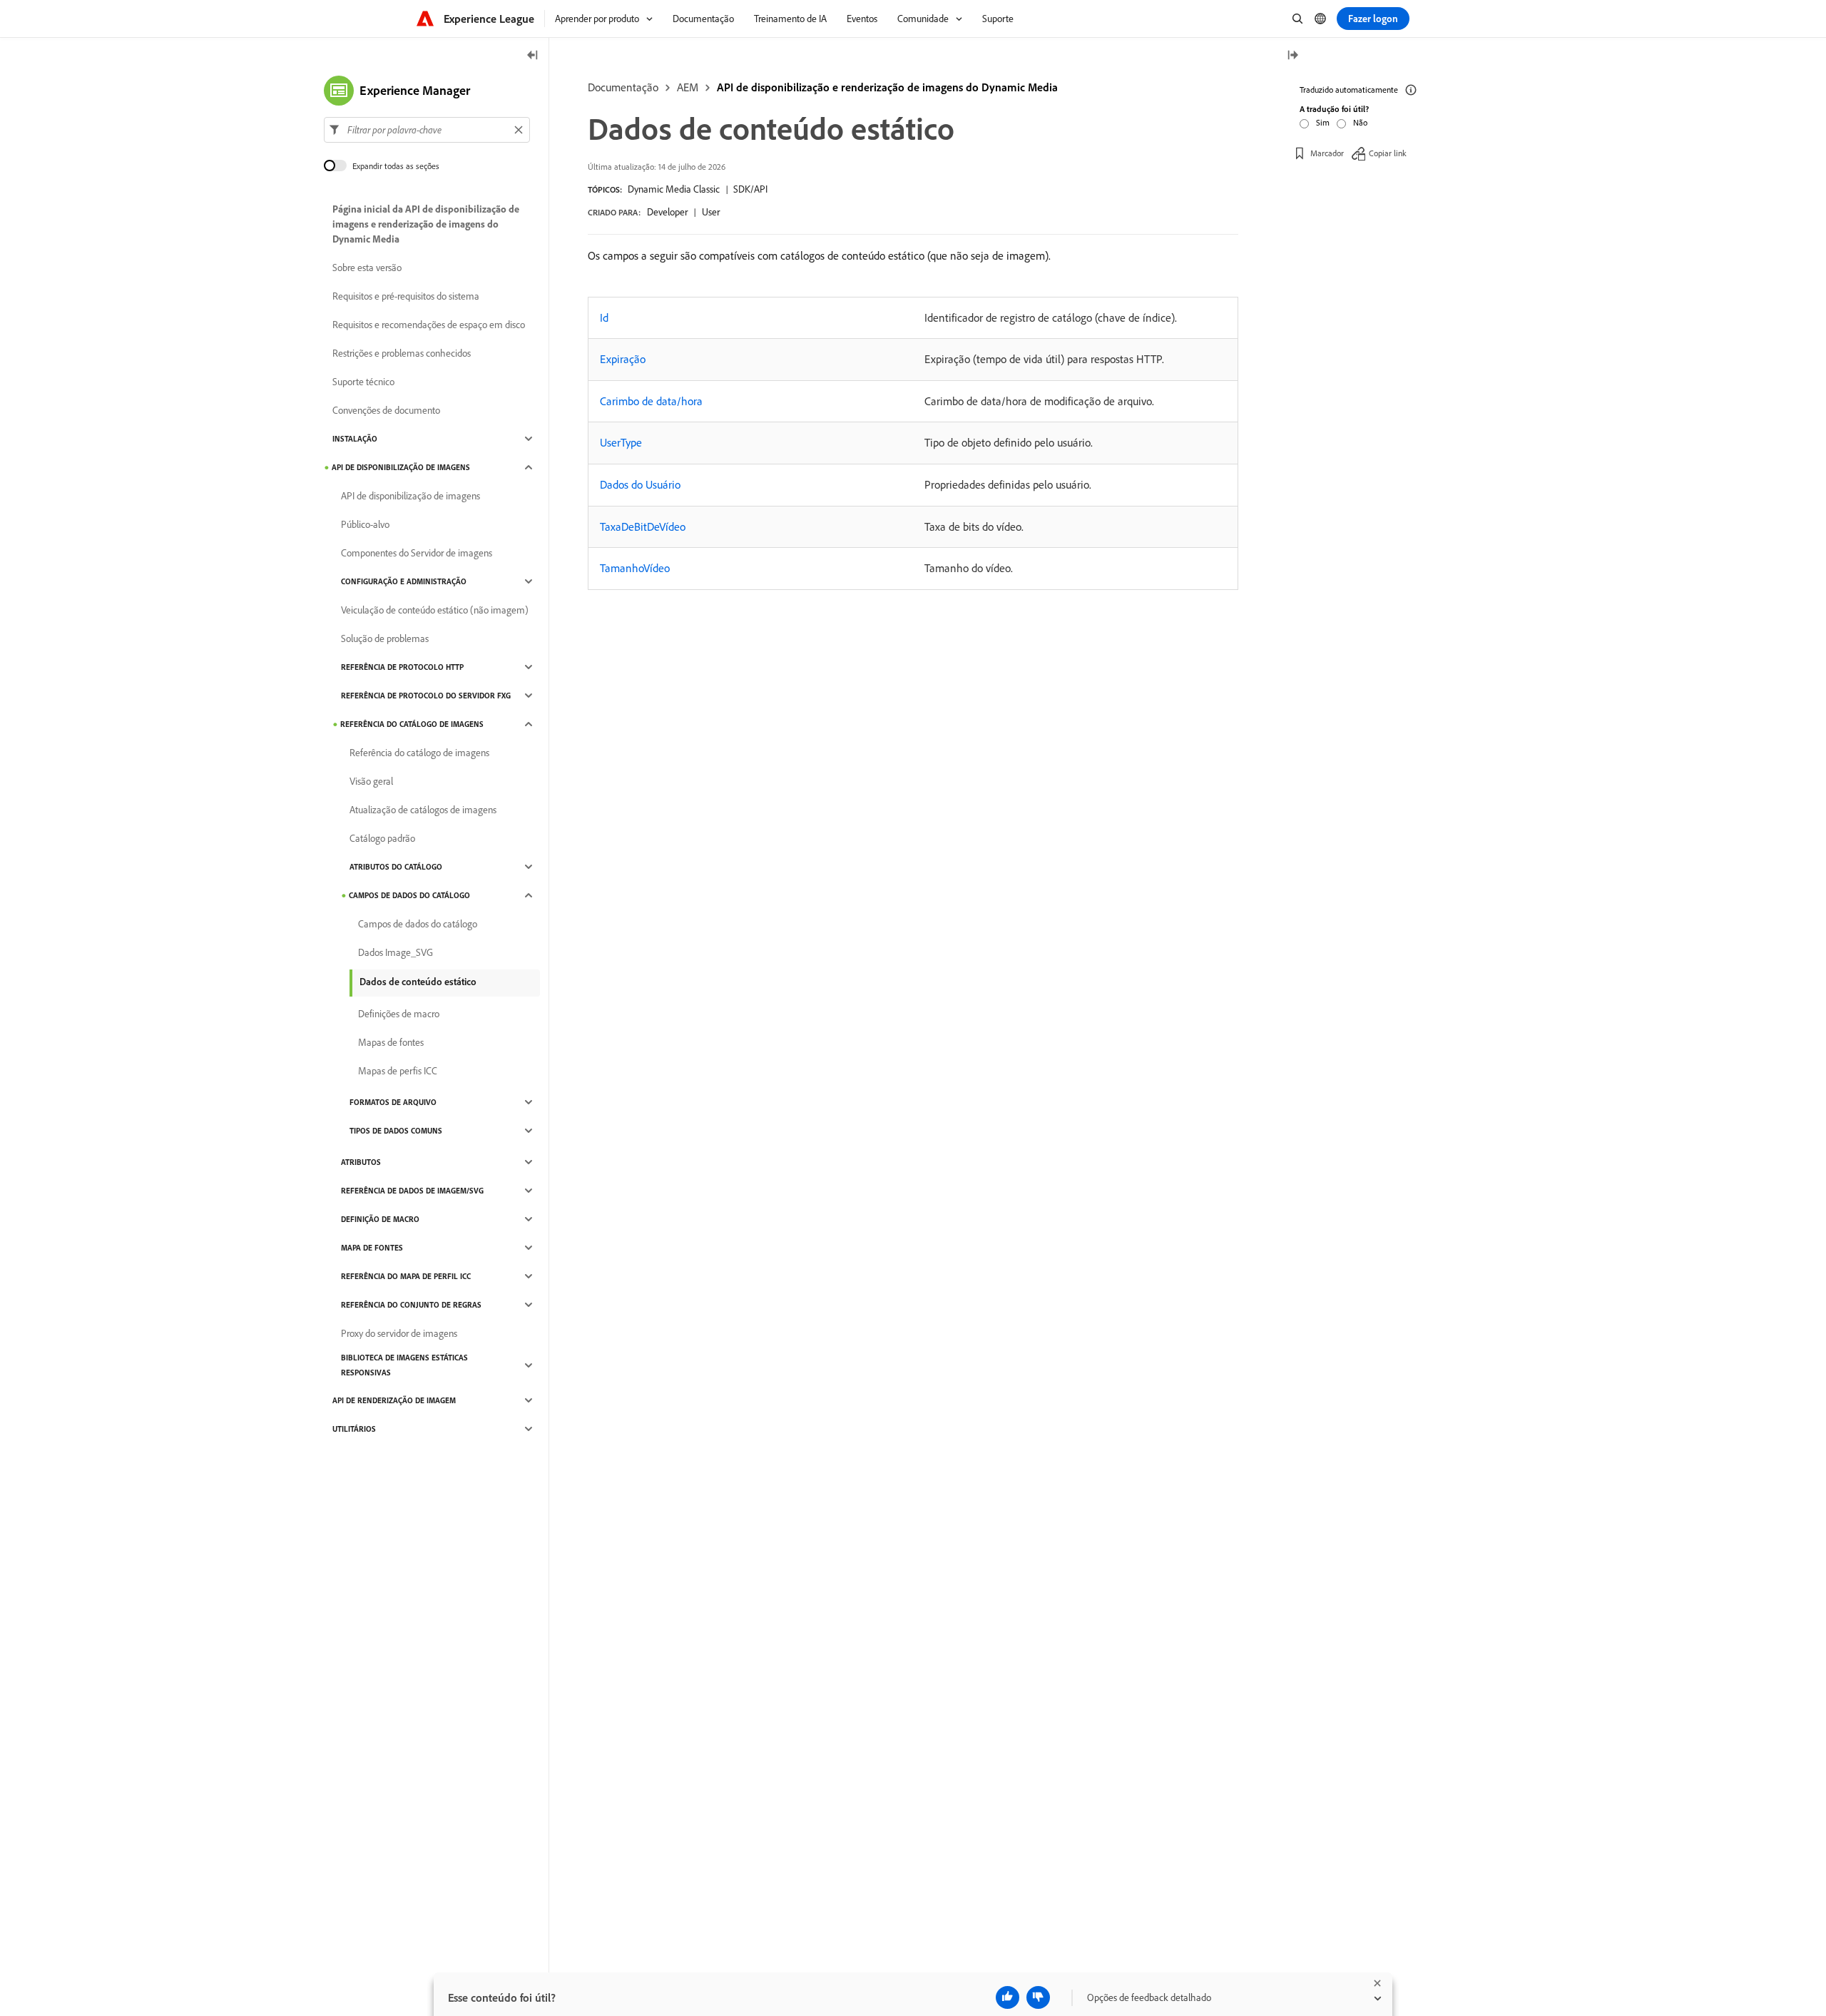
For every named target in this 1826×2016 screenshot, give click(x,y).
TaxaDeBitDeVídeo (643, 526)
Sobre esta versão (367, 268)
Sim (1323, 122)
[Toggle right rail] (1292, 56)
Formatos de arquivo (393, 1102)
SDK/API (750, 189)
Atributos (361, 1162)
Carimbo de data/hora (651, 401)
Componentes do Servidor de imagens (417, 553)
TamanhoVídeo (635, 568)
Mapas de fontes (391, 1042)
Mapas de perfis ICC (398, 1071)
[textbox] (427, 130)
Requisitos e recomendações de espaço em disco (429, 325)
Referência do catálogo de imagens (412, 724)
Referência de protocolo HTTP (402, 667)
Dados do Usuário (640, 484)
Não (1360, 122)
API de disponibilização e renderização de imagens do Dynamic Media (887, 87)
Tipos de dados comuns (396, 1131)
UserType (621, 442)
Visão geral (371, 781)
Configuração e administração (404, 581)
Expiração (623, 359)
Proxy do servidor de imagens (399, 1333)
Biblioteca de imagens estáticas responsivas (404, 1365)
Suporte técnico (363, 382)
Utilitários (354, 1429)
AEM (688, 87)
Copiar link (1388, 153)
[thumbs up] (1008, 1997)
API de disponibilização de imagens (401, 467)
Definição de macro (380, 1219)
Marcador (1327, 153)
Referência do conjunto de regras (411, 1305)
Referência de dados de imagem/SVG (412, 1191)
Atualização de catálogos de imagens (423, 810)
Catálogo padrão (382, 838)
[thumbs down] (1038, 1997)
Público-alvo (365, 524)
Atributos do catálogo (396, 867)
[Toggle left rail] (533, 56)
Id (604, 317)
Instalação (355, 439)
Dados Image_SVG (396, 952)
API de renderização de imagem (394, 1400)
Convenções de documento (386, 410)
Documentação (623, 87)
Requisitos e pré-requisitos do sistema (406, 296)
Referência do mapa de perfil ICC (406, 1276)
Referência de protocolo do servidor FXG (426, 696)
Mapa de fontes (372, 1248)
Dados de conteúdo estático (418, 982)
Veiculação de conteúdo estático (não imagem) (435, 610)
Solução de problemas (385, 638)
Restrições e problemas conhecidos (402, 353)
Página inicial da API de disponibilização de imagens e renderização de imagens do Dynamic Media (426, 224)
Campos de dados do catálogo (409, 895)
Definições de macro (399, 1014)
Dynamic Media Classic (674, 189)
